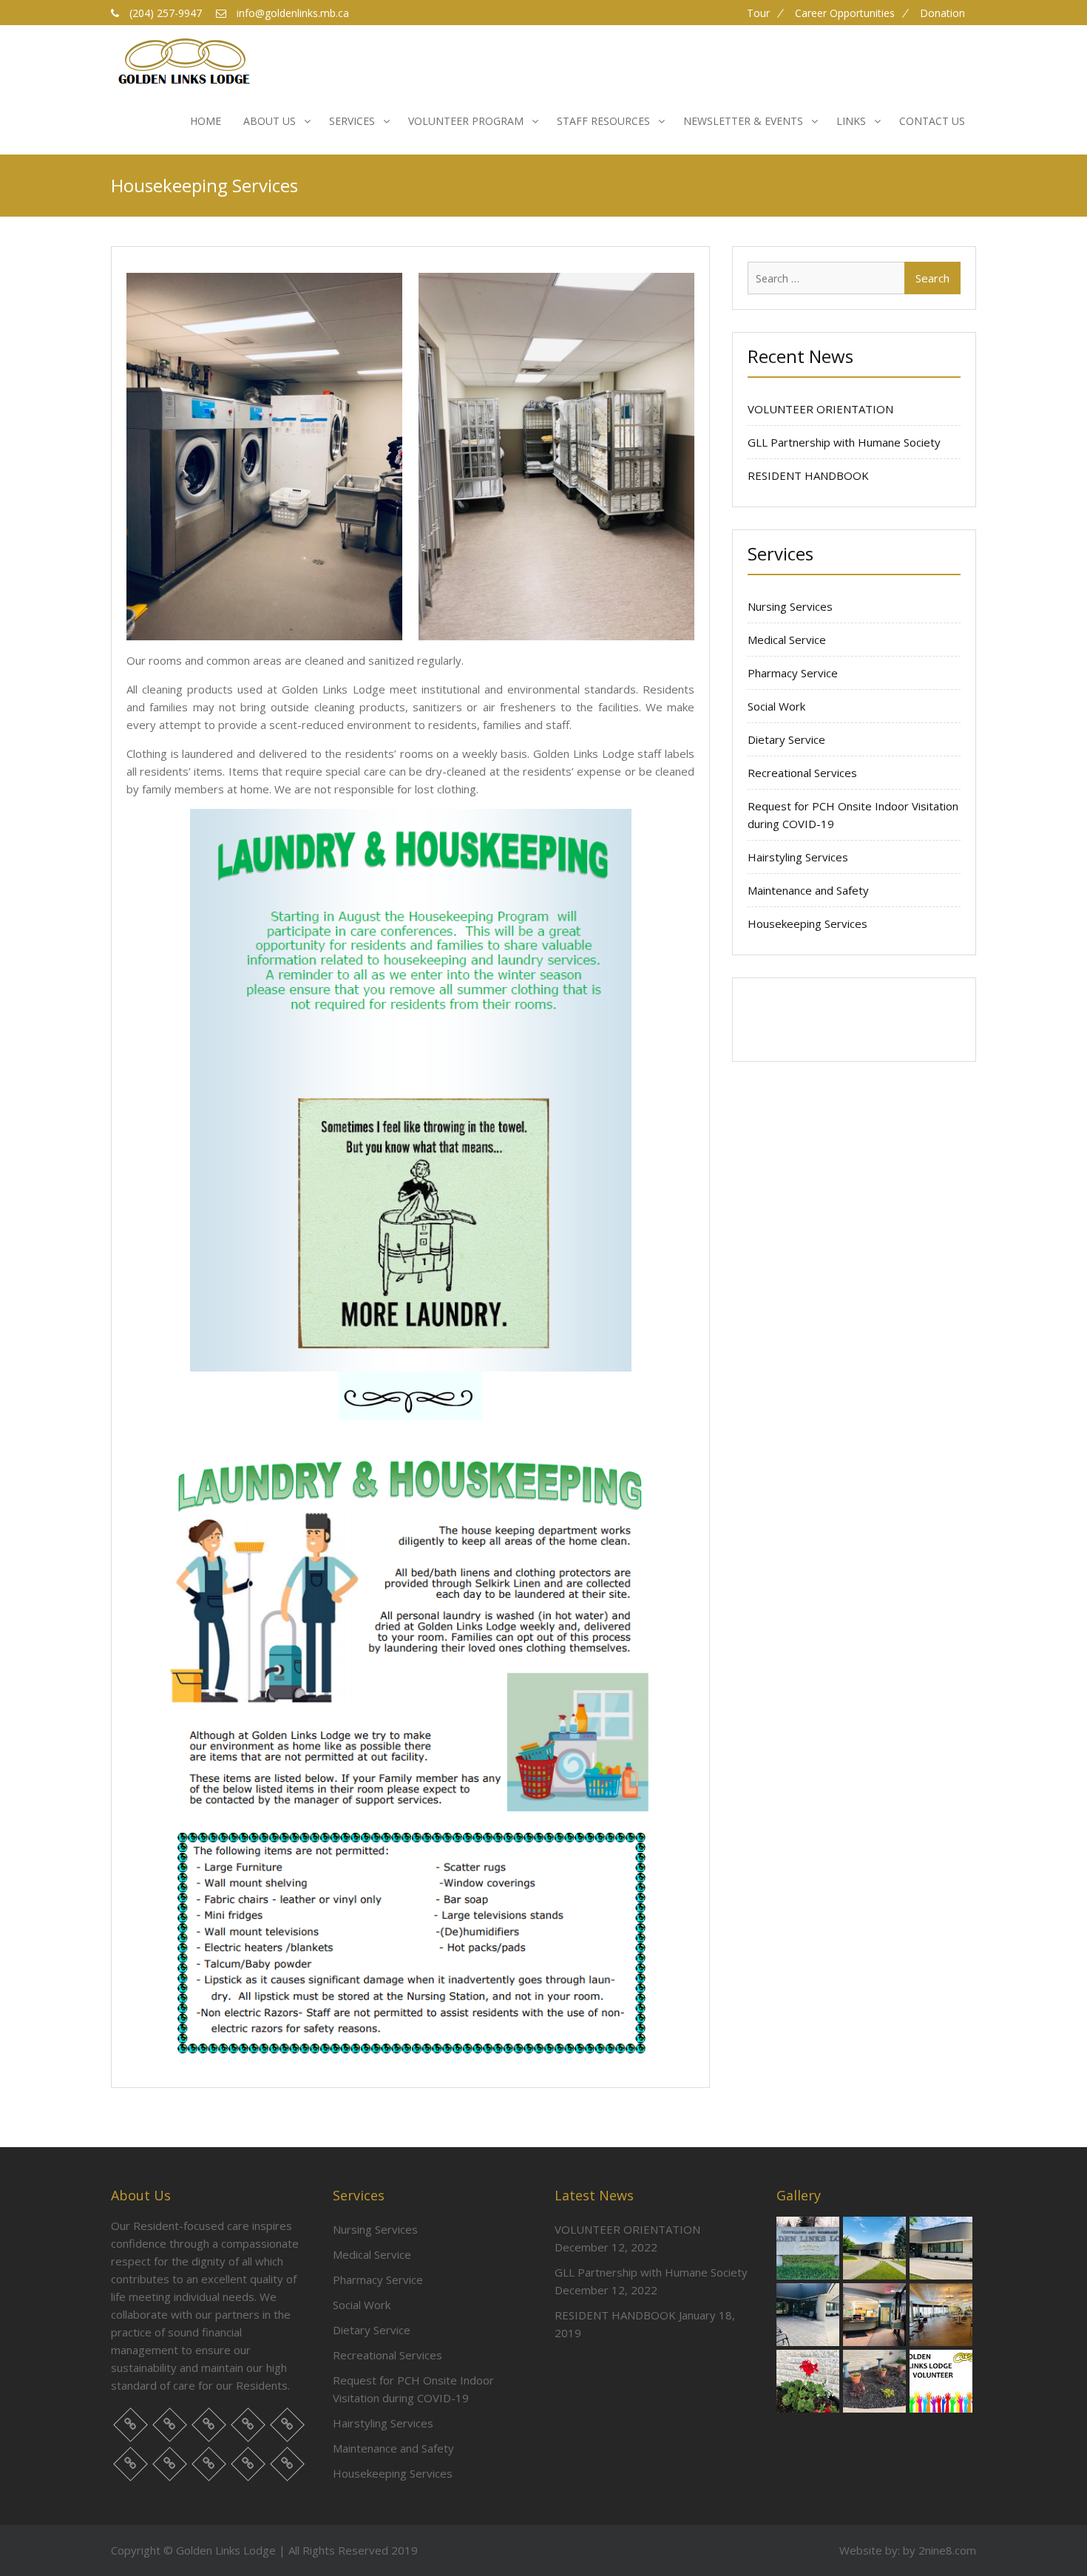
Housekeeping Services (807, 923)
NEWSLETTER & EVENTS (743, 121)
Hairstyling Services (798, 857)
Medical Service (787, 640)
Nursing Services (790, 606)
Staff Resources (603, 121)
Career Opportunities (845, 13)
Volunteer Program (466, 121)
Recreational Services (802, 773)
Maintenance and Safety (808, 890)
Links (851, 121)
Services (352, 121)
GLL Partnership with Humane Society (844, 442)
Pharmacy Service (793, 673)
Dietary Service (786, 739)
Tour (758, 13)
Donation (942, 13)
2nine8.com (947, 2550)
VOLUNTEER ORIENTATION (820, 409)
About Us (270, 121)
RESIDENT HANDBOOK (808, 475)
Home (206, 121)
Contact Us (932, 121)
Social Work (776, 706)
